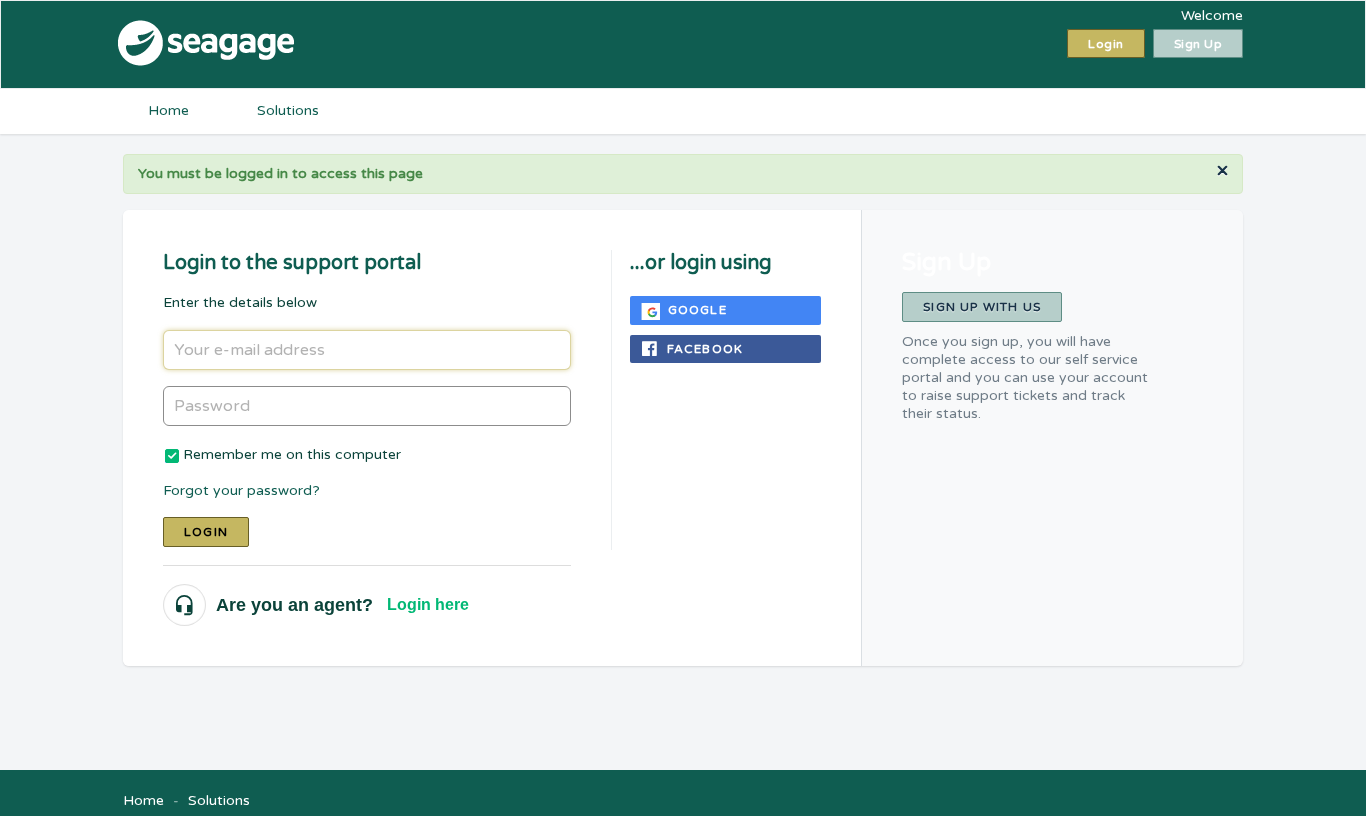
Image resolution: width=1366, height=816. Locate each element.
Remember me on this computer (292, 454)
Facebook (705, 349)
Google (697, 310)
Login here (428, 604)
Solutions (288, 110)
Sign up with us (982, 307)
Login (206, 532)
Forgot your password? (241, 490)
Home (168, 110)
